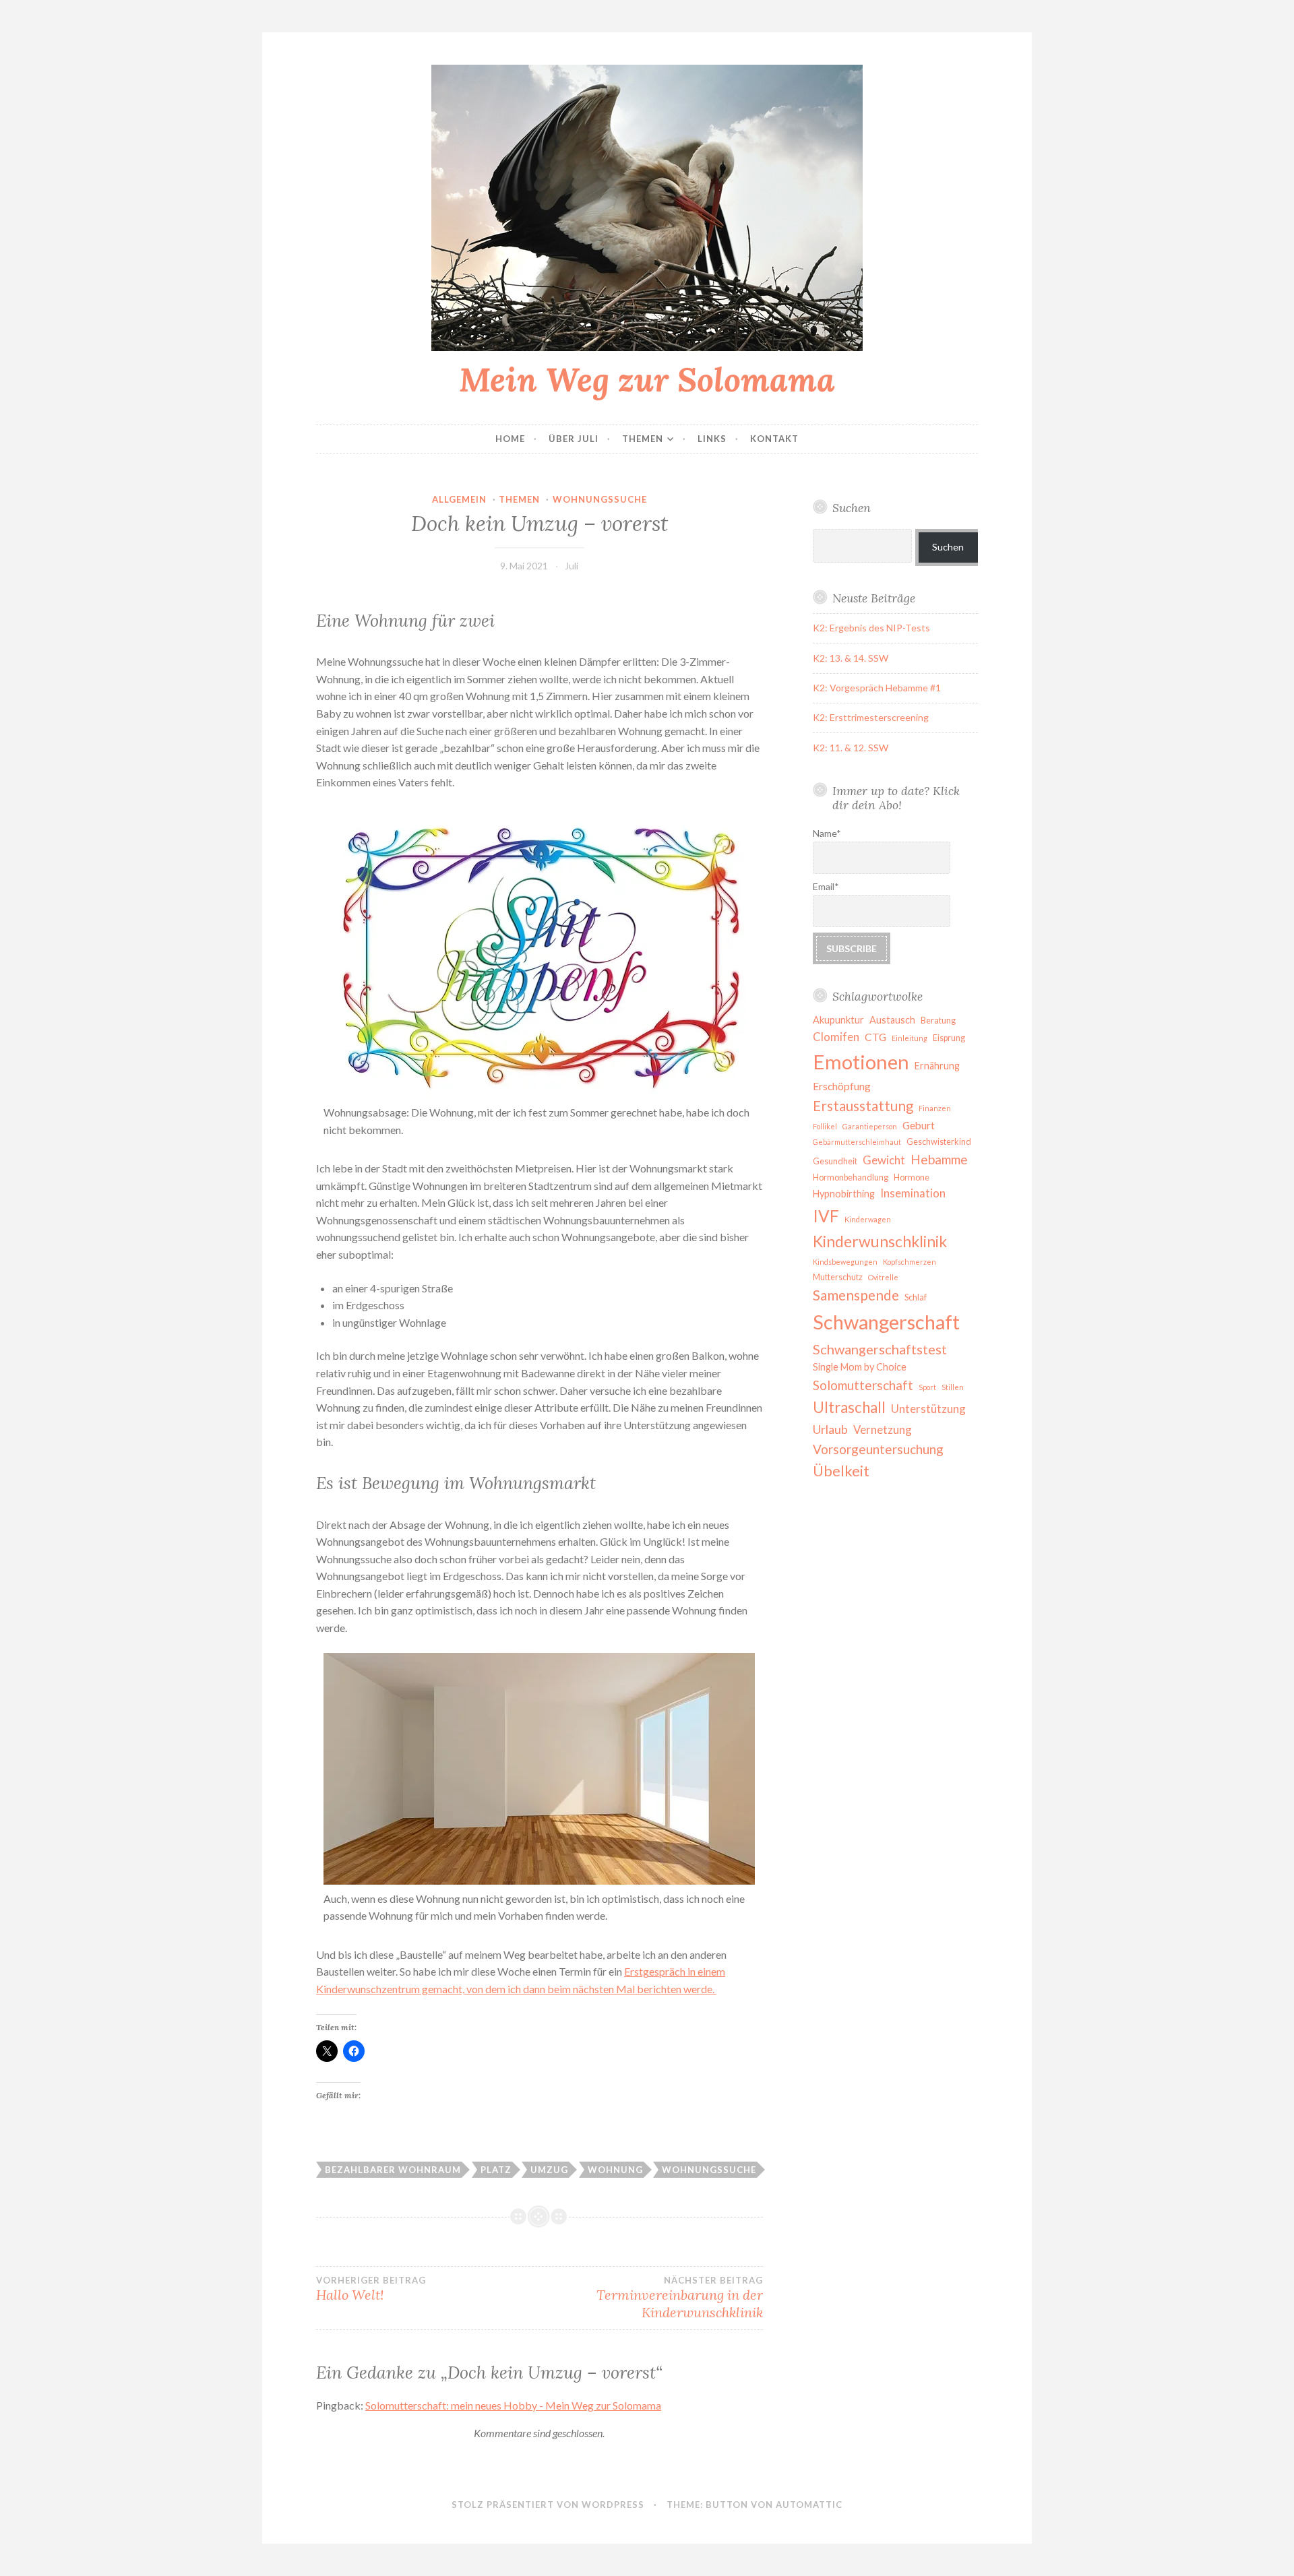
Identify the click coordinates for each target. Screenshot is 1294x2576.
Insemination (913, 1193)
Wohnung (615, 2170)
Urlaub (830, 1429)
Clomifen (836, 1037)
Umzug (549, 2170)
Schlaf (916, 1297)
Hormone (912, 1177)
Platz (496, 2170)
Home (510, 439)
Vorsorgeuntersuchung (878, 1449)
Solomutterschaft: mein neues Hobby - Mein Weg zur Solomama (513, 2405)
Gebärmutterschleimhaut (857, 1142)
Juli (572, 566)
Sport (927, 1387)
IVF (826, 1216)
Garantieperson (870, 1126)
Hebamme (939, 1159)
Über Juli (574, 439)
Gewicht (884, 1160)
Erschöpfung (842, 1086)
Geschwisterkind (939, 1142)
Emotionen (861, 1062)
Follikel (825, 1126)
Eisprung (949, 1038)
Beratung (938, 1020)
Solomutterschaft (863, 1385)
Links (712, 439)
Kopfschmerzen (910, 1262)
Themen (643, 439)
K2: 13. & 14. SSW (851, 658)
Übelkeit (841, 1471)
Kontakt (774, 439)
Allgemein (459, 499)
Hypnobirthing (844, 1194)
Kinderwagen (868, 1219)
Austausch (892, 1020)
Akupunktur (838, 1020)
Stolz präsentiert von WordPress (548, 2505)
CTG (875, 1037)
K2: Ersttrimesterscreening (871, 717)
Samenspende (856, 1295)
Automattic (809, 2505)
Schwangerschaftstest (880, 1349)
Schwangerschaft (886, 1322)
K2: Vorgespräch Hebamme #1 (877, 688)
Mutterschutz (838, 1277)
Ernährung (937, 1066)
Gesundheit (835, 1161)
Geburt (919, 1125)
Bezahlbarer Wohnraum (393, 2170)
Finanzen (935, 1108)
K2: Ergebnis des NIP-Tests (871, 628)
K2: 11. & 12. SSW (851, 748)
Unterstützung (928, 1409)
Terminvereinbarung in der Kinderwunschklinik (679, 2298)
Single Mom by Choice (860, 1367)
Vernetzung (883, 1430)
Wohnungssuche (600, 499)
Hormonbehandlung (851, 1177)
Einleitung (910, 1038)
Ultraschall (849, 1407)
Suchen (948, 547)
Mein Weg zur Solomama (647, 379)
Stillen (953, 1387)
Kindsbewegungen (845, 1262)
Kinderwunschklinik (880, 1241)
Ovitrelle (883, 1277)
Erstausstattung (863, 1106)
